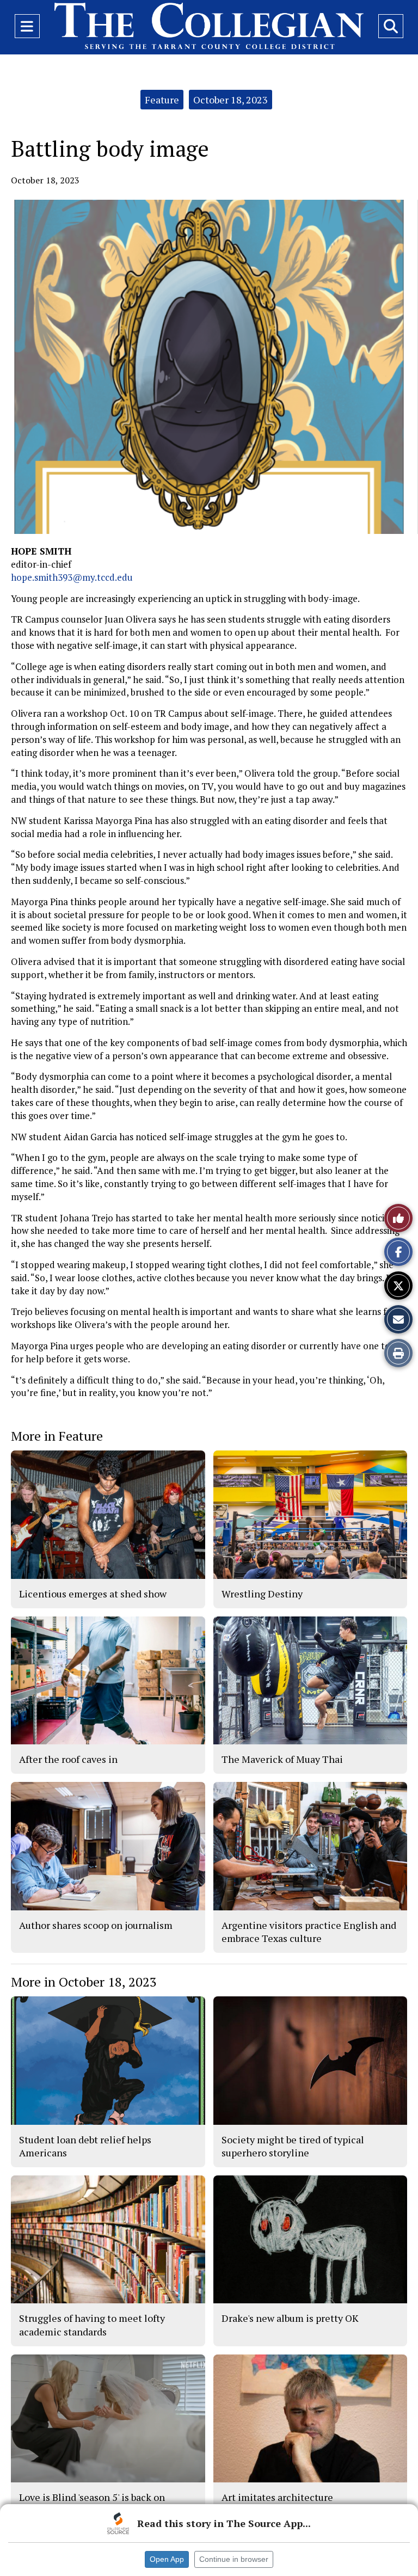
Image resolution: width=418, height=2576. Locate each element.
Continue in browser (234, 2559)
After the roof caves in (68, 1759)
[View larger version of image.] (209, 367)
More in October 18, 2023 (84, 1982)
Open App (167, 2559)
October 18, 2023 (230, 100)
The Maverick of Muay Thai (282, 1759)
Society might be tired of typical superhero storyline (293, 2146)
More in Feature (57, 1436)
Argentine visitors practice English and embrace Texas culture (309, 1932)
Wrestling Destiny (262, 1594)
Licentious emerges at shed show (93, 1594)
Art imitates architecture (277, 2497)
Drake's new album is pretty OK (290, 2318)
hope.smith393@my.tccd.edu (72, 577)
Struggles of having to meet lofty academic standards (92, 2325)
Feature (162, 100)
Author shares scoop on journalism (96, 1925)
